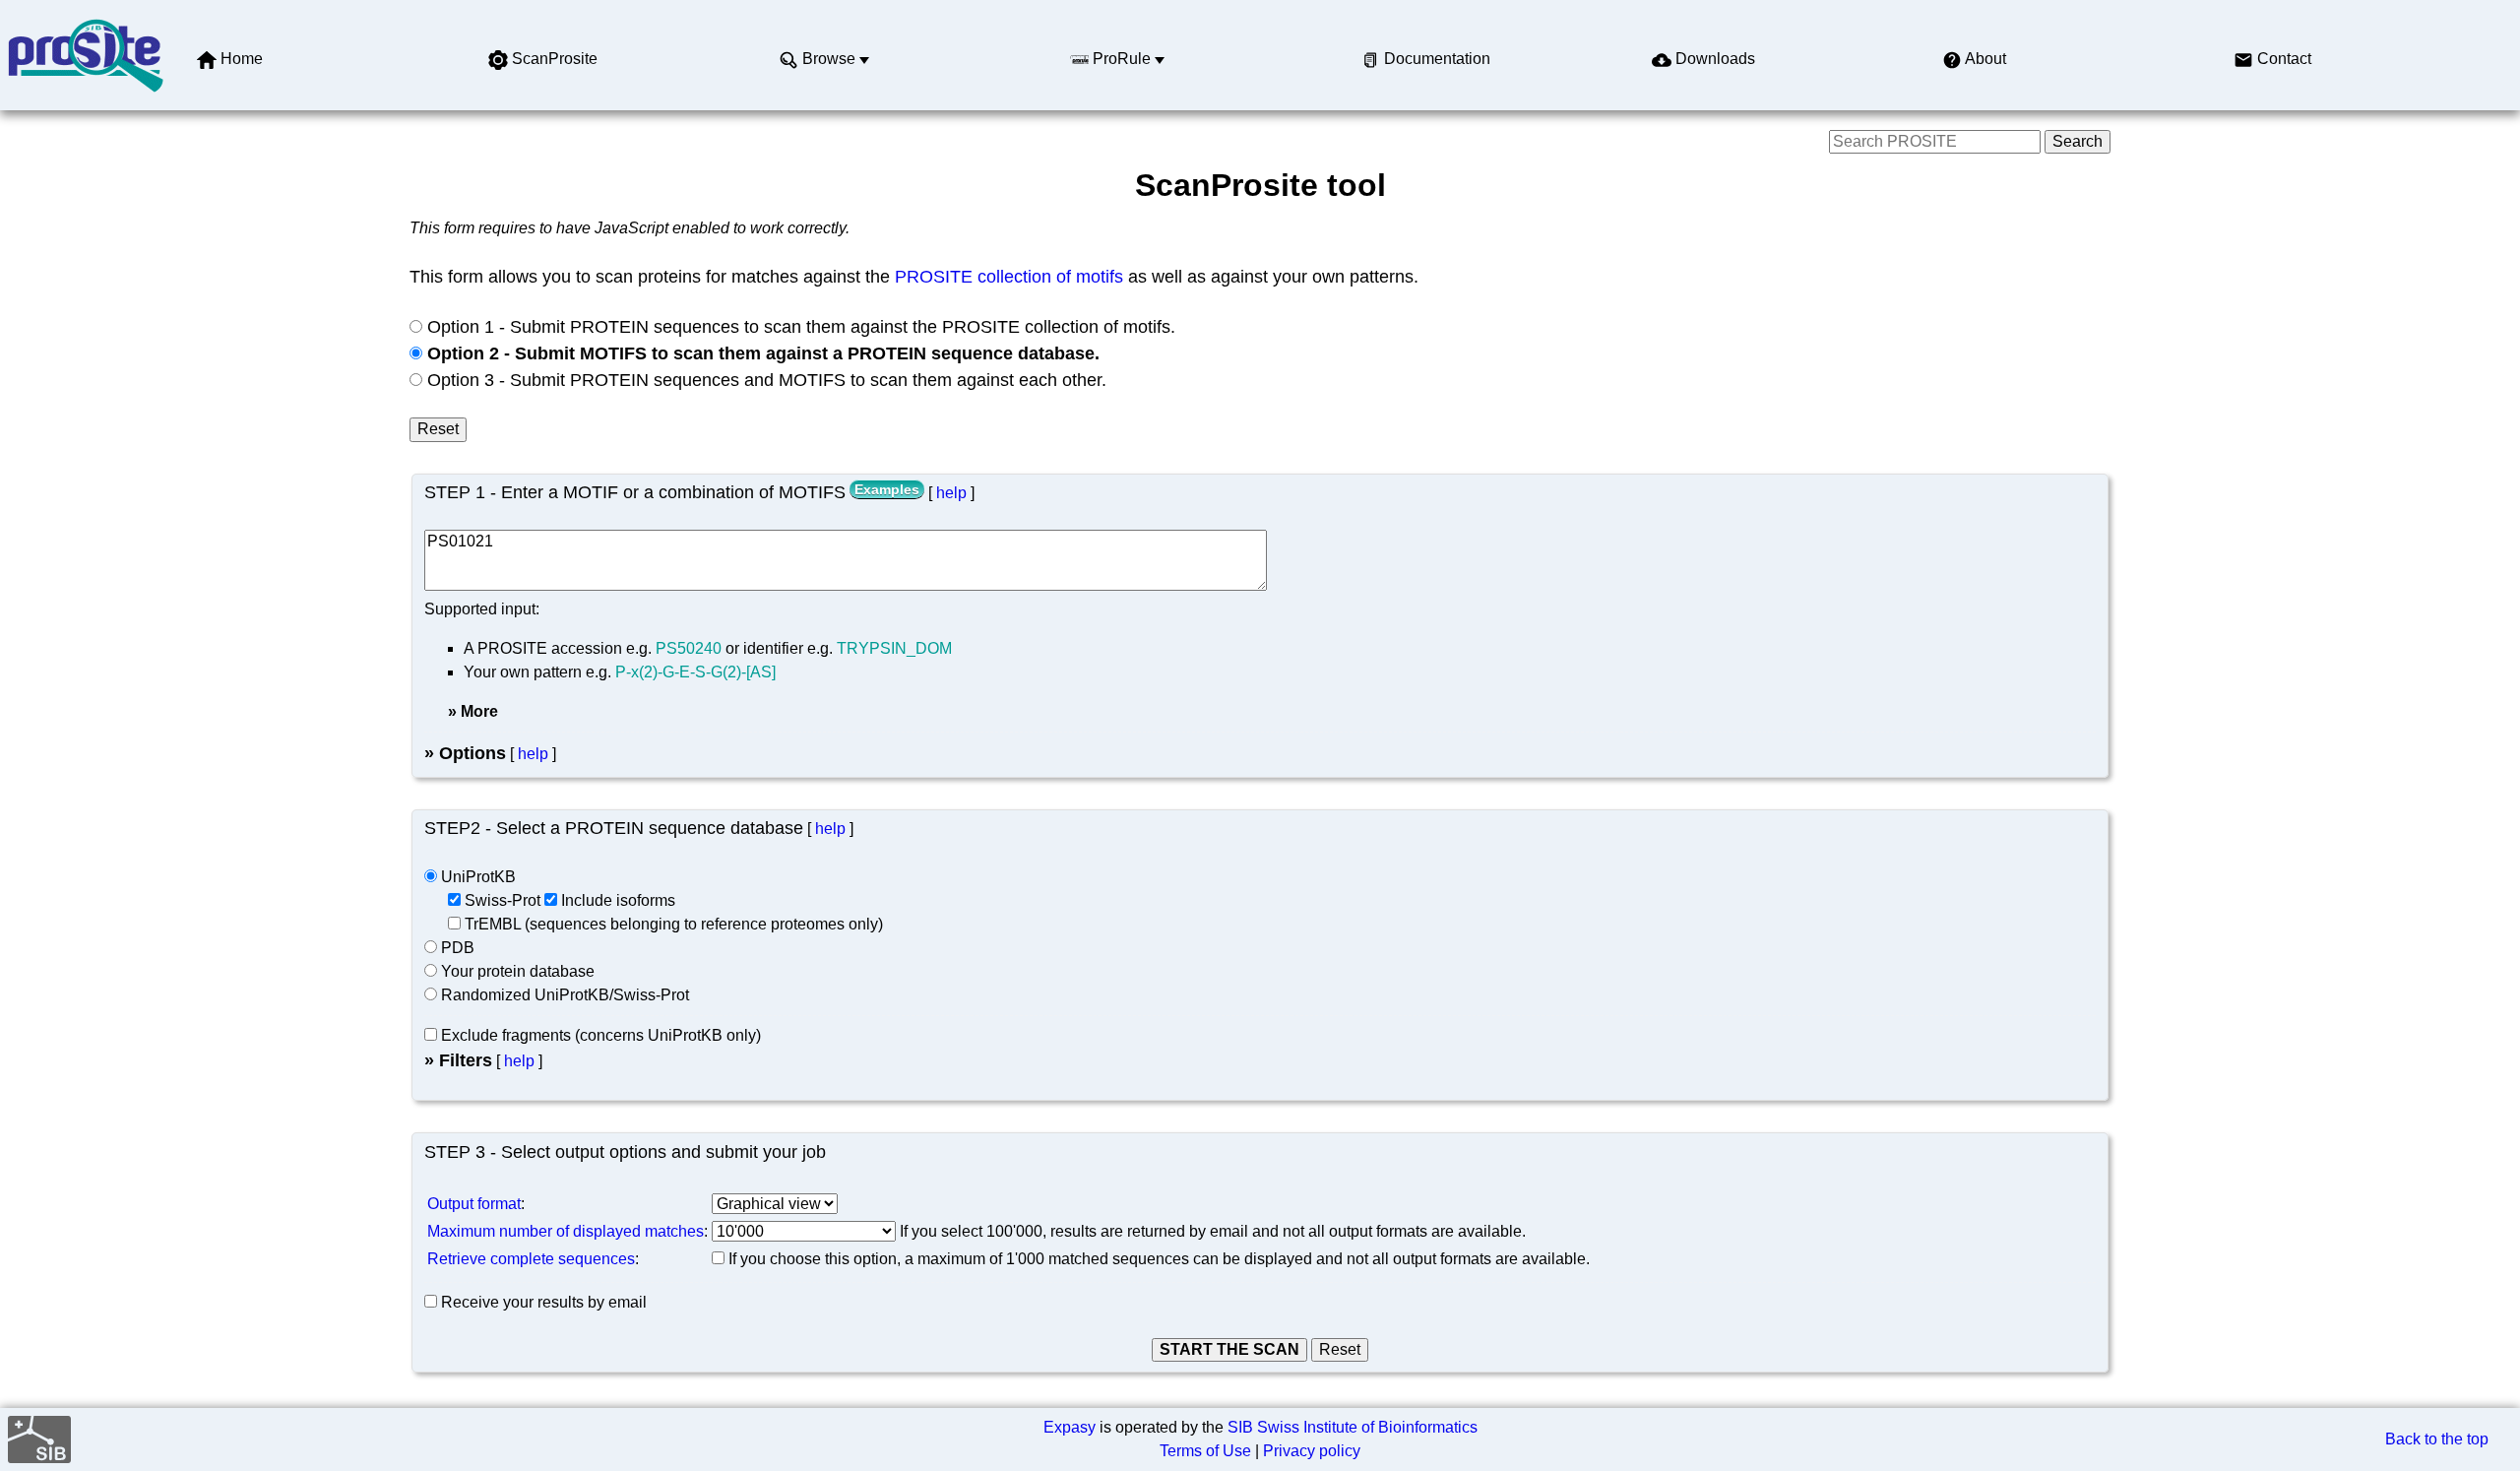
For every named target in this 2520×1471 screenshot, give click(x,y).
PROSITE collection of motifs (1009, 277)
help (951, 493)
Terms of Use (1205, 1451)
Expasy (1070, 1427)
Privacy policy (1312, 1451)
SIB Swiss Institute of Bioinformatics (1353, 1427)
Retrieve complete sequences (531, 1259)
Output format (474, 1204)
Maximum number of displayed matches (566, 1231)
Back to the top (2437, 1439)
